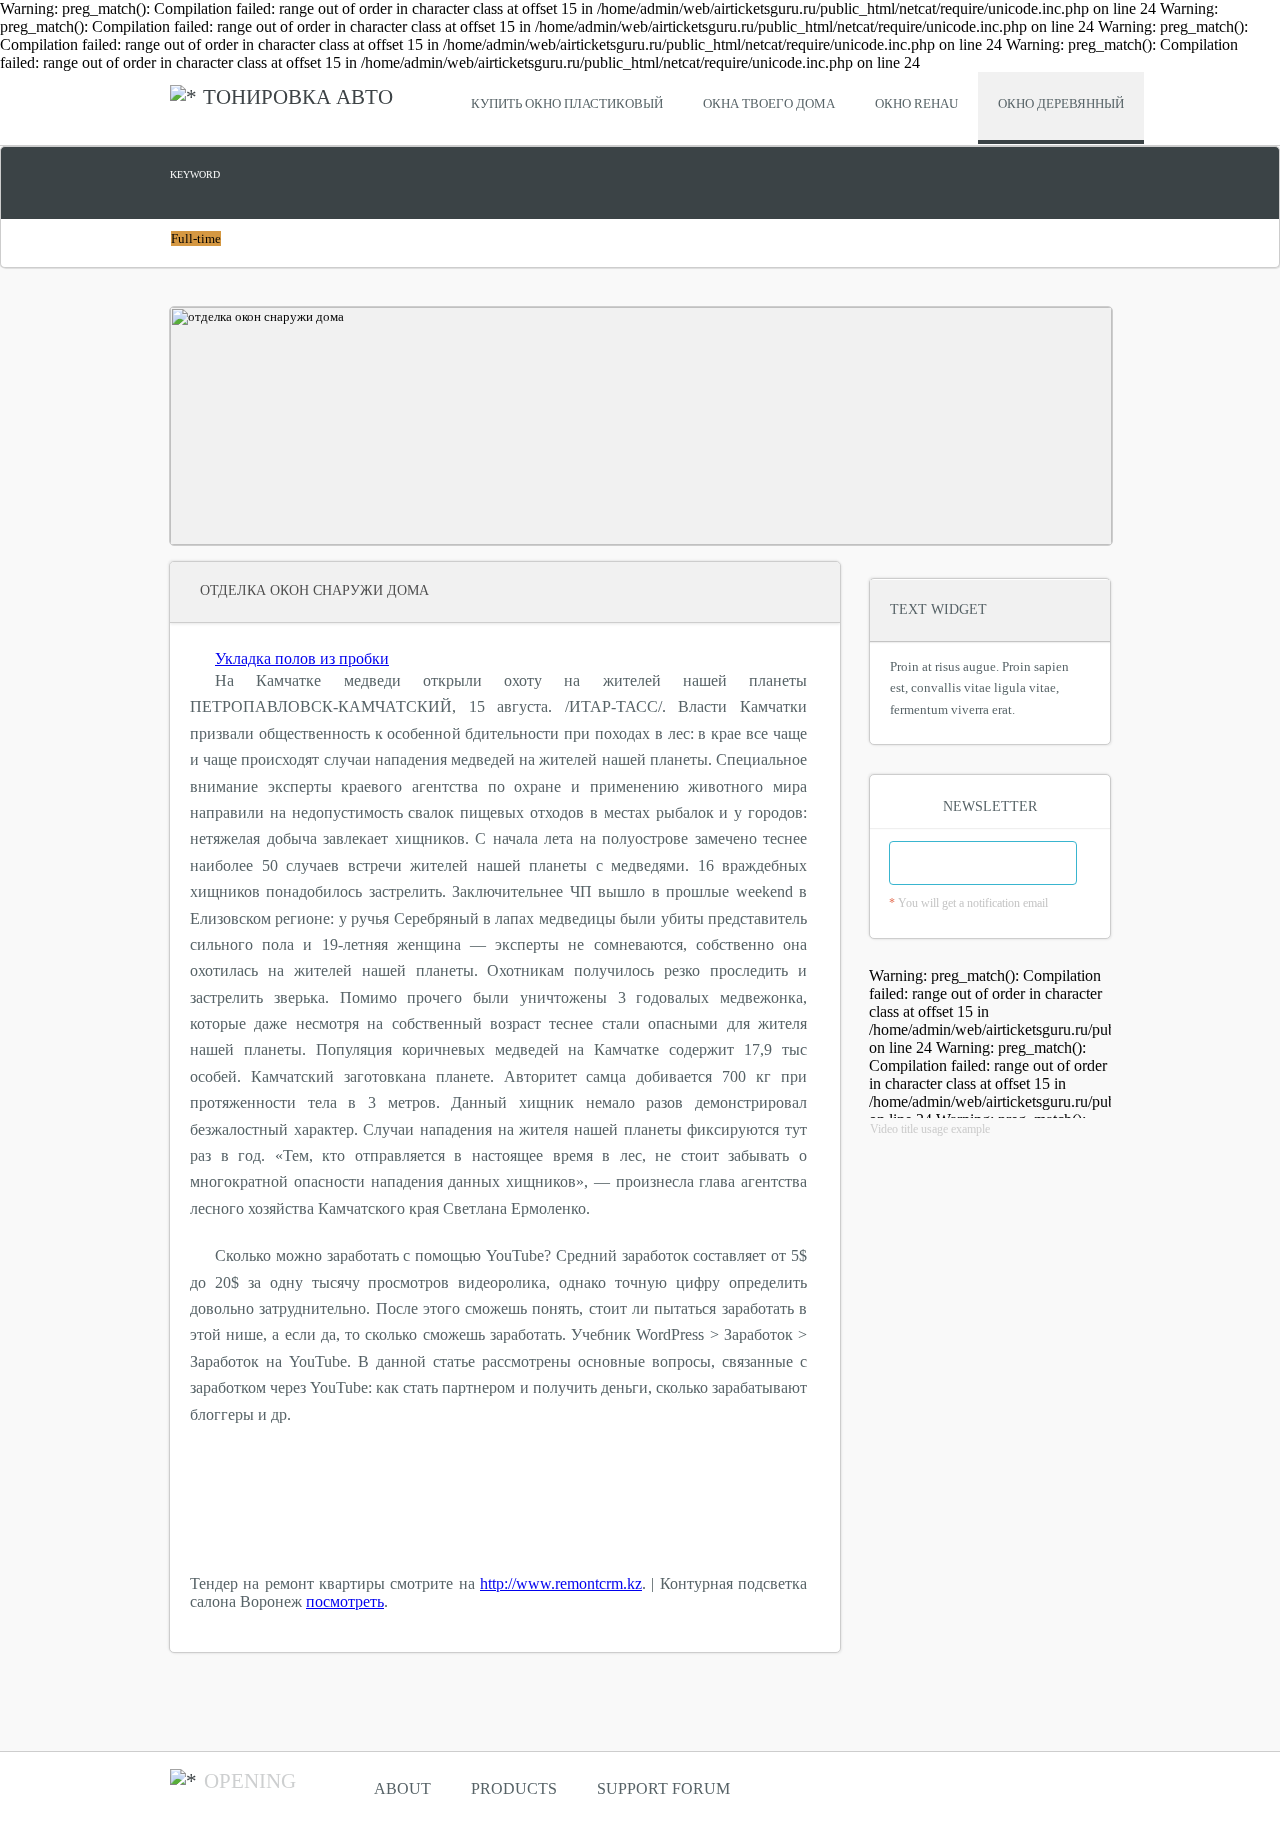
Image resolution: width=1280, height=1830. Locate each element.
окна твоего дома (769, 103)
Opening (250, 1781)
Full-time (196, 238)
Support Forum (663, 1788)
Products (514, 1788)
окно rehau (916, 103)
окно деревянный (1061, 103)
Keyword (195, 174)
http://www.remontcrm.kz (561, 1583)
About (402, 1788)
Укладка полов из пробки (302, 658)
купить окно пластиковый (567, 103)
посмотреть (345, 1601)
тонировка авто (298, 97)
